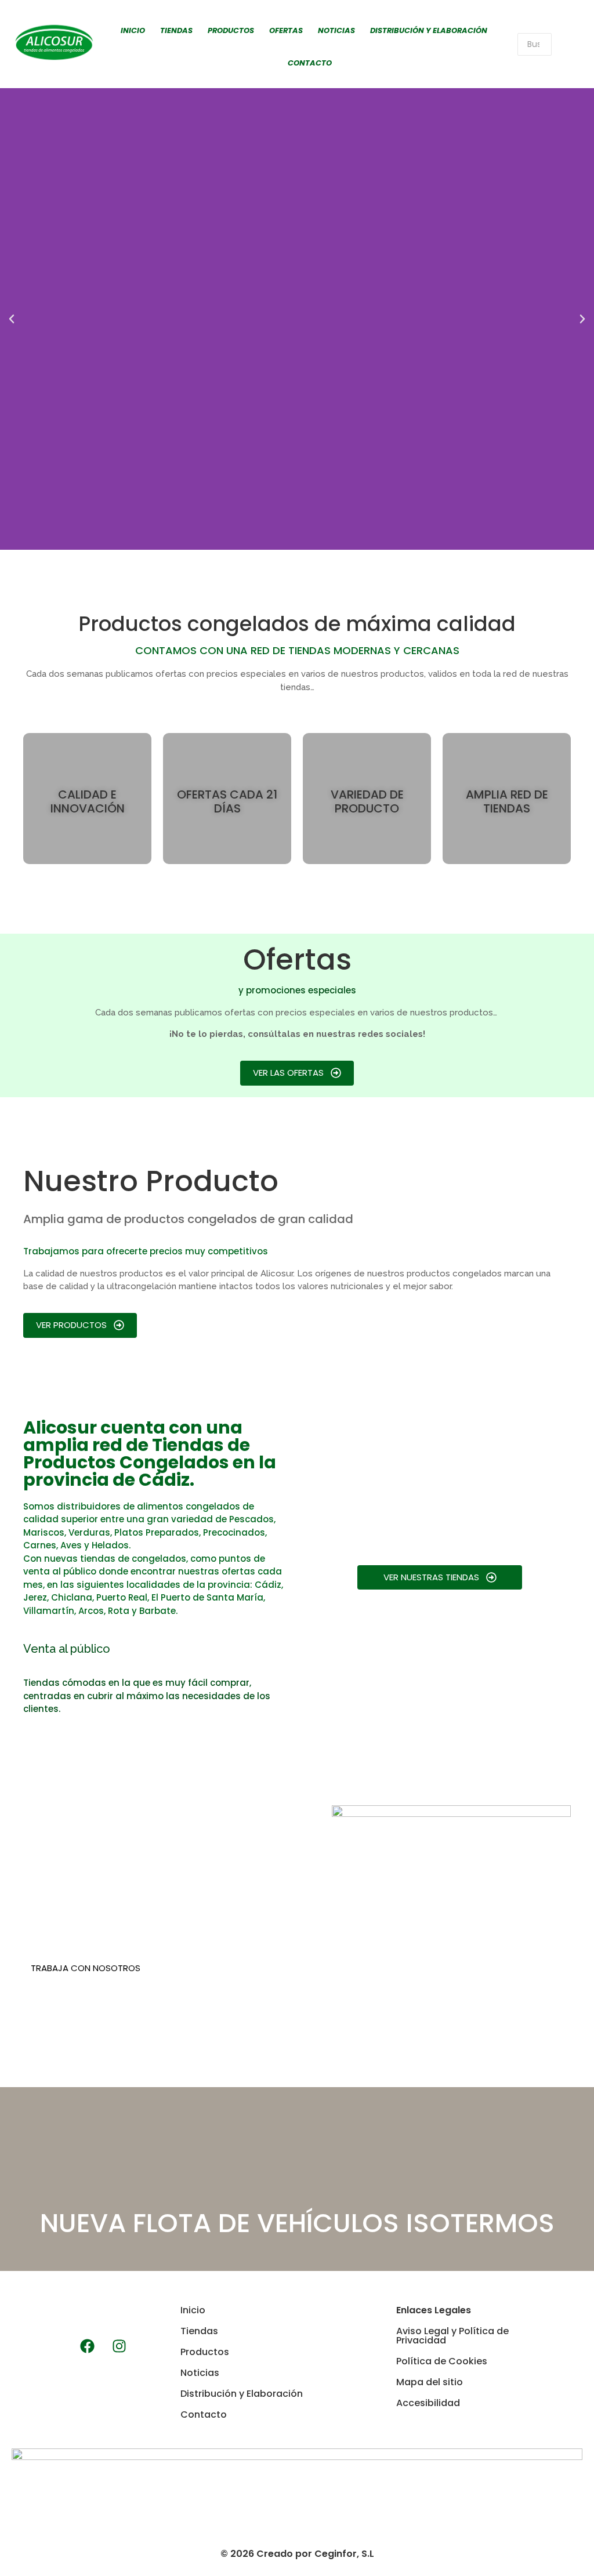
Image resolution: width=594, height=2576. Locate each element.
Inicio (133, 30)
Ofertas (286, 30)
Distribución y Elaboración (429, 30)
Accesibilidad (428, 2403)
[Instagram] (119, 2346)
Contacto (310, 63)
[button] (12, 319)
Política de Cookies (442, 2361)
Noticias (336, 30)
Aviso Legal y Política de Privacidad (452, 2336)
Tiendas (176, 30)
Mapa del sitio (430, 2382)
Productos (231, 30)
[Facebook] (88, 2346)
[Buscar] (567, 44)
